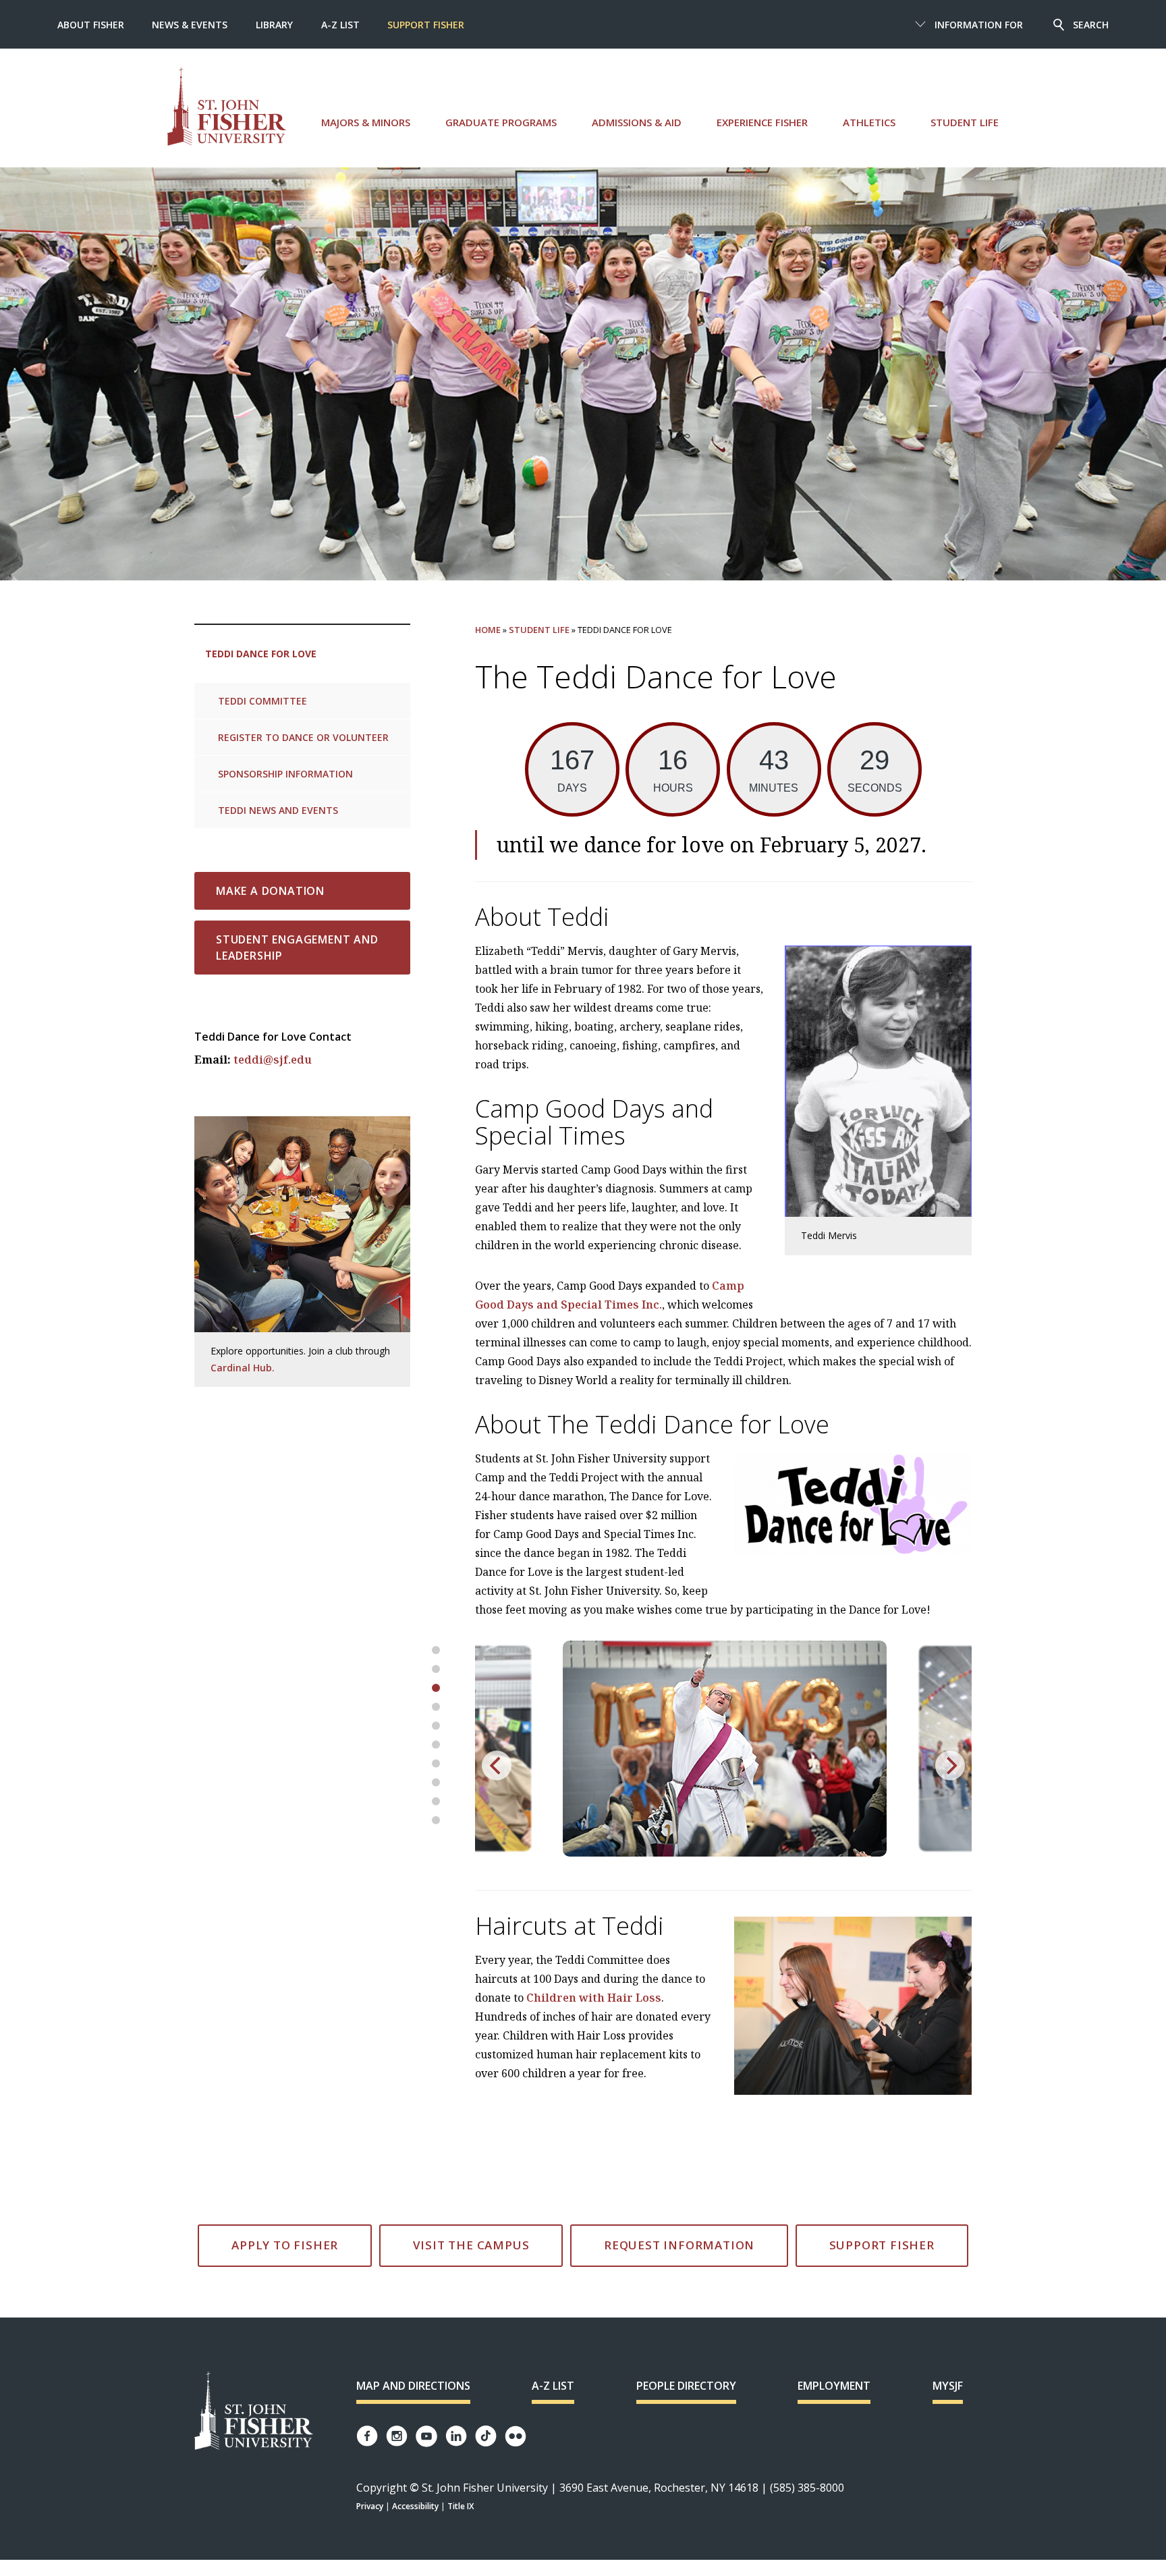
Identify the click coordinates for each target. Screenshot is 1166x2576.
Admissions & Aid (637, 122)
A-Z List (340, 25)
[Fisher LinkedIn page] (456, 2436)
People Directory (686, 2386)
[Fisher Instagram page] (397, 2436)
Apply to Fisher (285, 2245)
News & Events (190, 25)
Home (488, 630)
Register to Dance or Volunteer (303, 737)
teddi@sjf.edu (273, 1060)
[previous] (497, 1765)
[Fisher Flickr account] (516, 2436)
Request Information (679, 2245)
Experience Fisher (762, 122)
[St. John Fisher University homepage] (227, 106)
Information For (979, 25)
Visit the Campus (471, 2245)
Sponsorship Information (285, 774)
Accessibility (415, 2506)
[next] (950, 1765)
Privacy (370, 2506)
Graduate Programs (501, 122)
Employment (834, 2386)
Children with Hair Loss (594, 1998)
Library (274, 25)
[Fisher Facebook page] (367, 2436)
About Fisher (91, 25)
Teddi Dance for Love (261, 654)
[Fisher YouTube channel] (426, 2436)
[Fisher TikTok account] (486, 2436)
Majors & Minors (366, 122)
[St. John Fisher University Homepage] (254, 2412)
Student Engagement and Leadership (297, 948)
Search (1091, 25)
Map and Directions (413, 2386)
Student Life (965, 122)
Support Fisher (426, 25)
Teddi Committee (262, 701)
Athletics (869, 122)
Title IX (461, 2506)
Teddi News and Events (278, 810)
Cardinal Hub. (243, 1368)
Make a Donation (270, 891)
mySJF (948, 2386)
